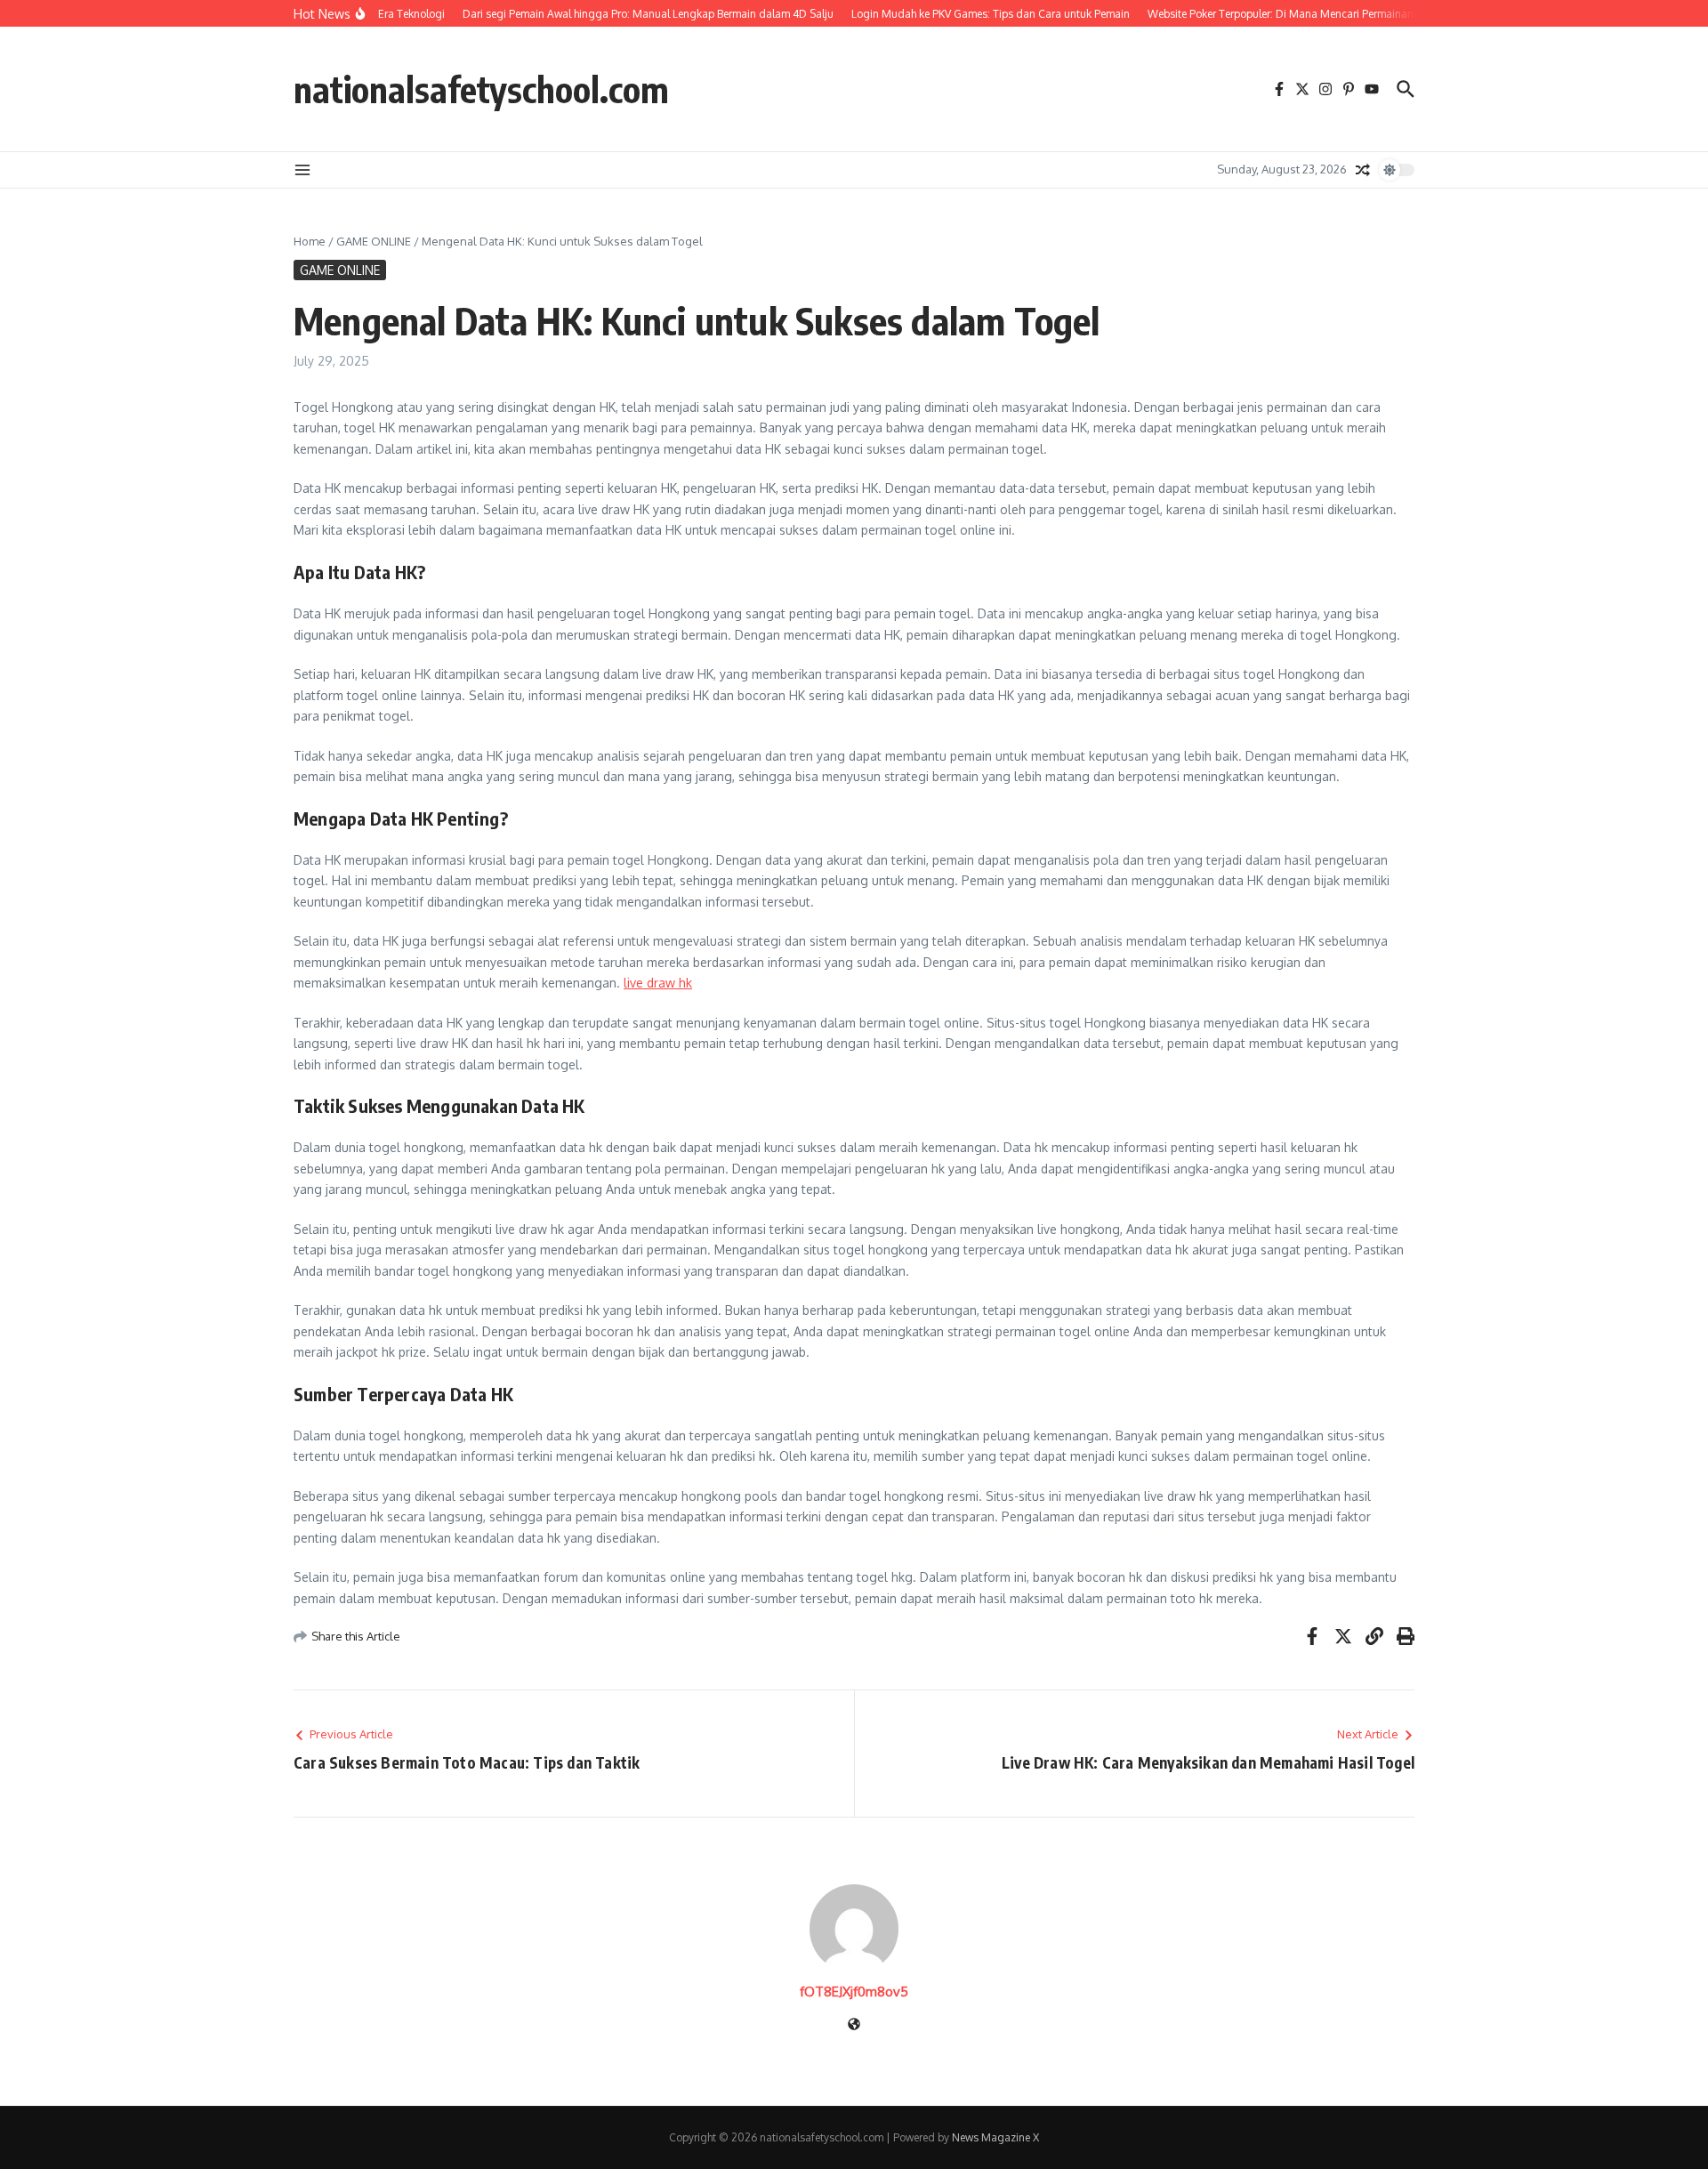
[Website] (854, 2025)
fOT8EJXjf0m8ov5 (854, 1992)
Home (310, 241)
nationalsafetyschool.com (481, 89)
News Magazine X (995, 2137)
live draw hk (658, 983)
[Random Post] (1363, 170)
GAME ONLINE (374, 241)
